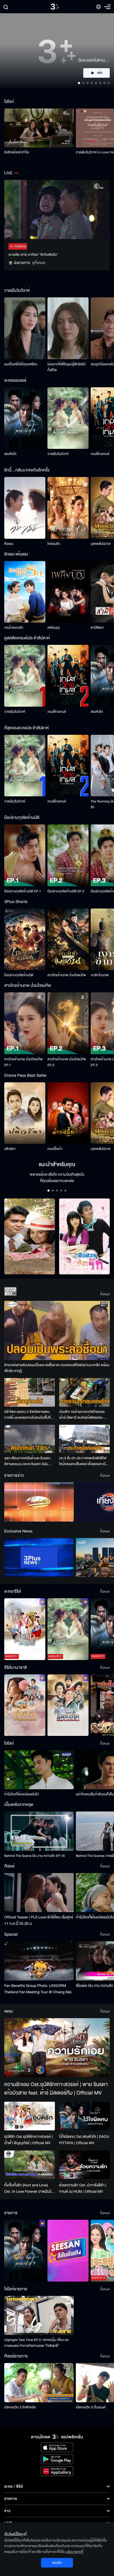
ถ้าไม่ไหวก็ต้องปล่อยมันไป (21, 1794)
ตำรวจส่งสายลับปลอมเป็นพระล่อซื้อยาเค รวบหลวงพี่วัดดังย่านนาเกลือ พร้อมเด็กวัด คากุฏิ (57, 1368)
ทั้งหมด (105, 1294)
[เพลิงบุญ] (68, 592)
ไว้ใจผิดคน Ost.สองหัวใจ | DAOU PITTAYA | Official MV (84, 2140)
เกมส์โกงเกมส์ (100, 454)
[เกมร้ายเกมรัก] (25, 592)
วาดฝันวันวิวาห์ (58, 454)
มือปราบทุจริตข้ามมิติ (19, 975)
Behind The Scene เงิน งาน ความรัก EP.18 (34, 1856)
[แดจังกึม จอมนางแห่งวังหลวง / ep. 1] (68, 1705)
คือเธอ (9, 544)
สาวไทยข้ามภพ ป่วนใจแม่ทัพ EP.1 (23, 1062)
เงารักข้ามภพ (100, 975)
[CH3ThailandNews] (39, 1558)
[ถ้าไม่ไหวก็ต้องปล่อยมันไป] (39, 1770)
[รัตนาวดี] (30, 1237)
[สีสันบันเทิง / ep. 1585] (68, 2251)
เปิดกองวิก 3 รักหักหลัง (20, 2407)
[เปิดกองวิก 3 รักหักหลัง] (39, 2382)
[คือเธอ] (25, 508)
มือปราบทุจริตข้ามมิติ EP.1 (23, 891)
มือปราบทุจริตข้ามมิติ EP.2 (66, 891)
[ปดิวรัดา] (25, 1113)
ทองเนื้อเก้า (55, 1149)
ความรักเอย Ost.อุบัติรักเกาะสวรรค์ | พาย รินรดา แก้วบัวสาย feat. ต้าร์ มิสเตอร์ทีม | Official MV (56, 2089)
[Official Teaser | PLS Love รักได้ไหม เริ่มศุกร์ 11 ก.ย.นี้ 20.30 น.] (39, 1893)
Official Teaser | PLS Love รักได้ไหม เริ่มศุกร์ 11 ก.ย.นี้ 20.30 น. (39, 1920)
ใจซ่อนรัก (54, 544)
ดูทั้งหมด (39, 263)
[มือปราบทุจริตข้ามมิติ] (25, 939)
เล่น (100, 73)
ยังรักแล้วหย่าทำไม (17, 152)
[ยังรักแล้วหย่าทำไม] (39, 128)
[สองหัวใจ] (25, 418)
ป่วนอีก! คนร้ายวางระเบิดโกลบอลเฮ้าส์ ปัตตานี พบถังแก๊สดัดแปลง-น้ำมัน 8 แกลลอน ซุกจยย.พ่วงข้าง (82, 1415)
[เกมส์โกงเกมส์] (68, 676)
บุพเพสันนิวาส (100, 544)
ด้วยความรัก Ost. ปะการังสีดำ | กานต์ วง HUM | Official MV (83, 2188)
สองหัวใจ (10, 454)
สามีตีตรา (97, 628)
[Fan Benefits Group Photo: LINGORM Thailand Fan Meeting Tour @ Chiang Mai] (39, 1961)
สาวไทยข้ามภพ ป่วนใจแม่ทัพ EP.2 (67, 1062)
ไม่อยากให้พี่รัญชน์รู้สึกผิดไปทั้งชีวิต (67, 367)
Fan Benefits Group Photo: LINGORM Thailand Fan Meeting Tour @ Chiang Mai (38, 1989)
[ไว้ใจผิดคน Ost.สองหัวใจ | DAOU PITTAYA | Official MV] (84, 2116)
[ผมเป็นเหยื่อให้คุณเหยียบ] (25, 328)
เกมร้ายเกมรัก (14, 628)
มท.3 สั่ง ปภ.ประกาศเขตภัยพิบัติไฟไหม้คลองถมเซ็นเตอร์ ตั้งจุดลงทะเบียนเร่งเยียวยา (84, 1461)
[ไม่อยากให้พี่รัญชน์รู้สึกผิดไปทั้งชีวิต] (68, 328)
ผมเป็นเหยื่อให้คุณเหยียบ (21, 364)
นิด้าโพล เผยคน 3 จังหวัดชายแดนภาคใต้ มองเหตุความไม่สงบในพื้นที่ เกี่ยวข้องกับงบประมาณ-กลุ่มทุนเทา (28, 1415)
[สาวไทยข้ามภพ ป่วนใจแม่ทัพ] (68, 939)
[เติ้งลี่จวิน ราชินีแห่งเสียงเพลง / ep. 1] (25, 1705)
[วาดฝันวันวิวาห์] (68, 418)
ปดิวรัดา (10, 1149)
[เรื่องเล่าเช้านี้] (39, 1502)
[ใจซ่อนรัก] (68, 508)
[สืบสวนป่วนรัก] (84, 1237)
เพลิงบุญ (54, 628)
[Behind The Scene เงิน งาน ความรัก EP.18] (39, 1831)
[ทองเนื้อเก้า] (68, 1113)
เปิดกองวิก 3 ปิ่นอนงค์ (91, 2407)
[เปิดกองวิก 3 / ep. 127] (25, 2251)
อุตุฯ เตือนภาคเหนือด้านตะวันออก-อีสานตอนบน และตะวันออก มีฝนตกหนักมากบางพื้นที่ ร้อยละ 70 (28, 1461)
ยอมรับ (57, 2563)
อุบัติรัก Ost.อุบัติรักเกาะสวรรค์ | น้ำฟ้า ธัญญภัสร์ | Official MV (28, 2140)
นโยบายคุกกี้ (75, 2552)
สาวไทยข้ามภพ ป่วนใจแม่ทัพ (67, 975)
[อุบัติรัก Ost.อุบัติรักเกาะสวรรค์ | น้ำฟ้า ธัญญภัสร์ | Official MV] (30, 2116)
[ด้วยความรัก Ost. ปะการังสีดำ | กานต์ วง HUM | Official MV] (84, 2165)
